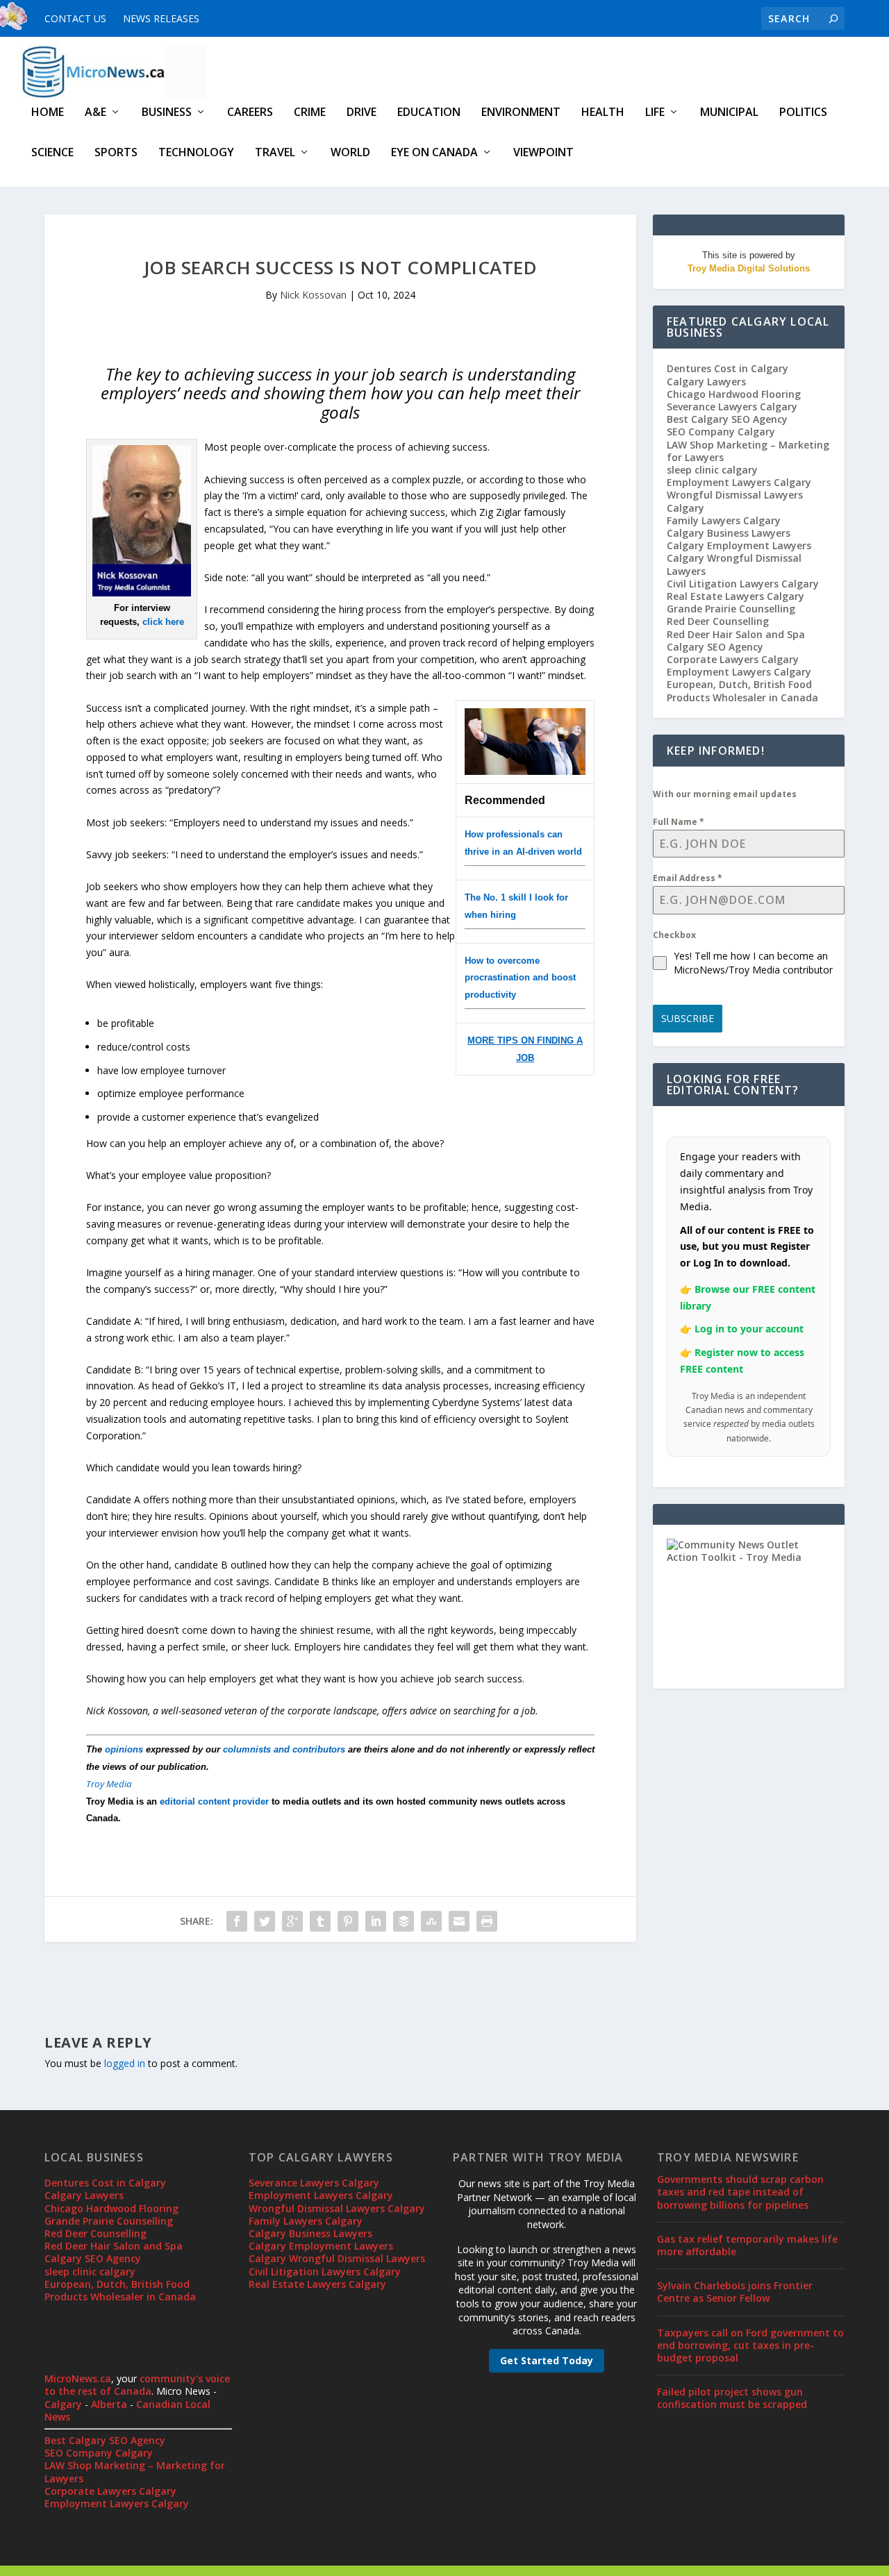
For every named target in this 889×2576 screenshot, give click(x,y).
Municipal (729, 113)
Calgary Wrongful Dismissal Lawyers (734, 564)
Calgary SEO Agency (715, 647)
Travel (275, 153)
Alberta (109, 2404)
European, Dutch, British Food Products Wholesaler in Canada (742, 691)
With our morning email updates (725, 794)
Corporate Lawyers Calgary (733, 659)
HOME (48, 113)
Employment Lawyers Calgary (739, 482)
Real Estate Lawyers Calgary (736, 596)
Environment (521, 113)
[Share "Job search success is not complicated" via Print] (487, 1921)
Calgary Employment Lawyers (739, 545)
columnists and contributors (284, 1749)
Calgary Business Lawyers (729, 533)
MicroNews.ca (78, 2378)
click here (163, 622)
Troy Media (109, 1784)
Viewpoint (543, 153)
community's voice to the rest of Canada (137, 2385)
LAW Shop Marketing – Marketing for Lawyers (748, 451)
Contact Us (75, 18)
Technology (196, 153)
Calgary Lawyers (706, 382)
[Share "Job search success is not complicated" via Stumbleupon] (431, 1921)
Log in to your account (749, 1329)
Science (52, 153)
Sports (116, 153)
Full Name (679, 822)
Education (429, 113)
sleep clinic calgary (712, 470)
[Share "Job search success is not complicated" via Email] (459, 1921)
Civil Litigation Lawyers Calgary (743, 584)
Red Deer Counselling (718, 621)
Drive (362, 113)
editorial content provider (214, 1801)
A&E (95, 113)
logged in (125, 2063)
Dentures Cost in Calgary (728, 368)
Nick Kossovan (313, 295)
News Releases (161, 18)
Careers (250, 113)
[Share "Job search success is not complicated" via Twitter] (265, 1921)
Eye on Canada (434, 153)
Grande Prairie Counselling (731, 609)
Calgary (63, 2404)
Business (167, 113)
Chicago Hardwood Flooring (734, 394)
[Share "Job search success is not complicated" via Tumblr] (320, 1921)
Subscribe (688, 1018)
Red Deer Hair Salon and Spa (736, 634)
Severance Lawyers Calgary (732, 407)
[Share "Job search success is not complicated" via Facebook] (237, 1921)
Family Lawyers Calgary (724, 520)
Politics (803, 113)
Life (655, 113)
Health (603, 113)
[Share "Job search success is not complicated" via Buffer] (404, 1921)
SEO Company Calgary (721, 432)
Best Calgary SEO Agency (727, 419)
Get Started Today (547, 2360)
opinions (124, 1749)
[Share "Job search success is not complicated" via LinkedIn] (376, 1921)
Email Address (688, 878)
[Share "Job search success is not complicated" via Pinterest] (348, 1921)
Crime (310, 113)
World (350, 153)
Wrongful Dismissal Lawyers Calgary (735, 501)
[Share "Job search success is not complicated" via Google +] (292, 1921)
